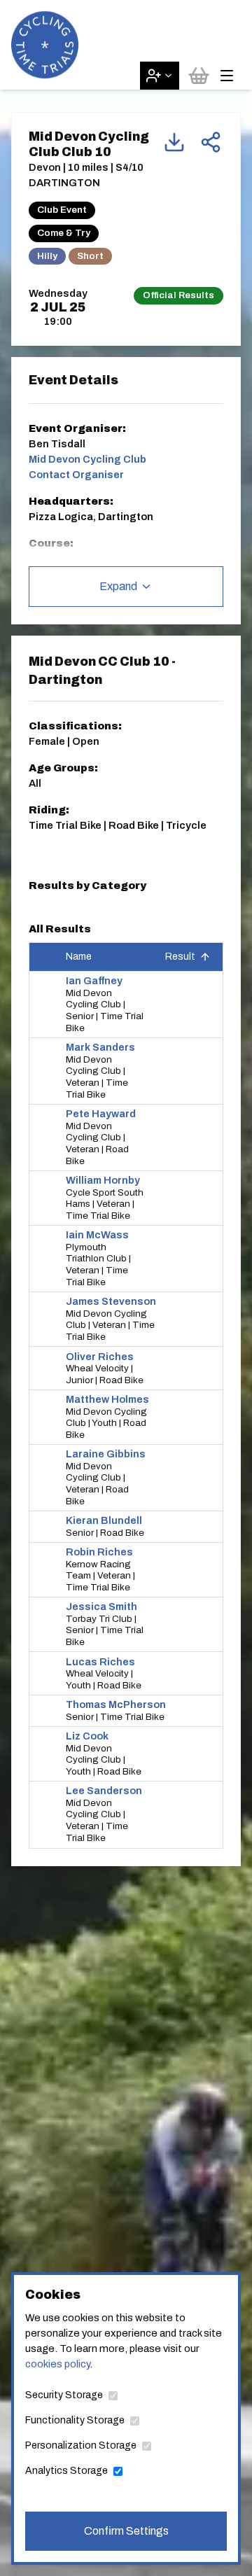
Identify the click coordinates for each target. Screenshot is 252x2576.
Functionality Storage (75, 2420)
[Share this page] (211, 142)
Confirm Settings (126, 2531)
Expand (118, 586)
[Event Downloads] (174, 142)
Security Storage (64, 2395)
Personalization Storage (81, 2445)
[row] (126, 1005)
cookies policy (57, 2364)
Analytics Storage (66, 2471)
